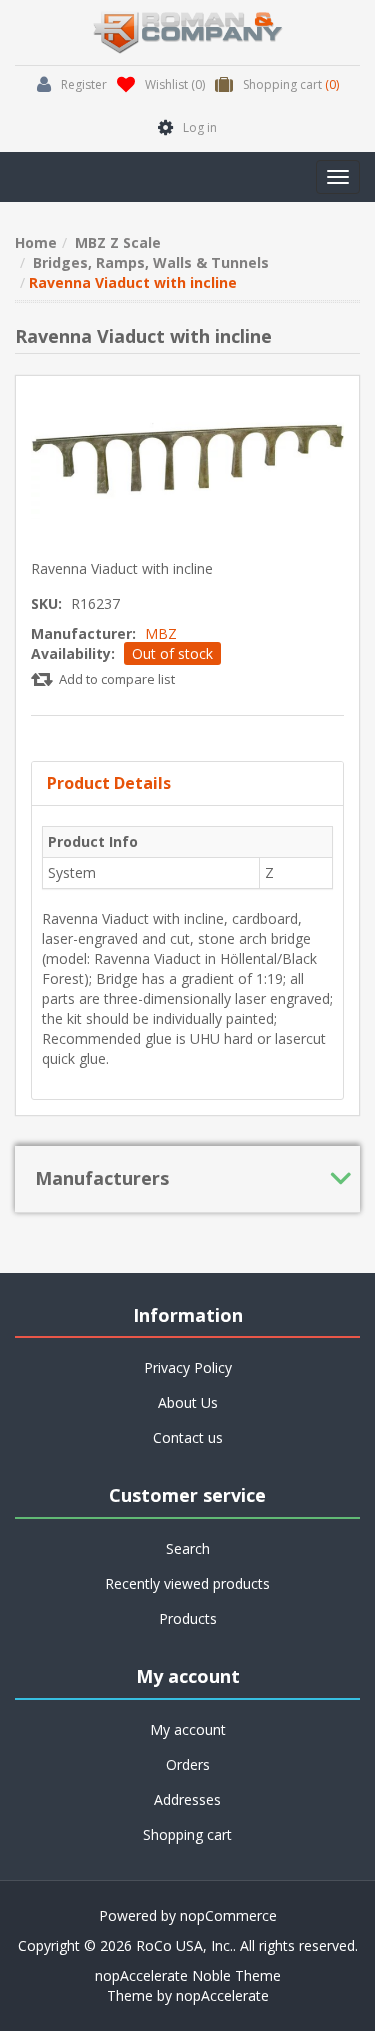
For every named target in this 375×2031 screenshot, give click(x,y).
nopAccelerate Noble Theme (188, 1975)
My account (188, 1729)
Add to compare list (117, 679)
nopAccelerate (222, 1995)
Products (188, 1618)
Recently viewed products (187, 1583)
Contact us (188, 1437)
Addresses (187, 1799)
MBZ (161, 633)
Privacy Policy (188, 1367)
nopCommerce (228, 1915)
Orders (188, 1764)
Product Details (109, 783)
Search (188, 1548)
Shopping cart (187, 1834)
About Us (188, 1402)
